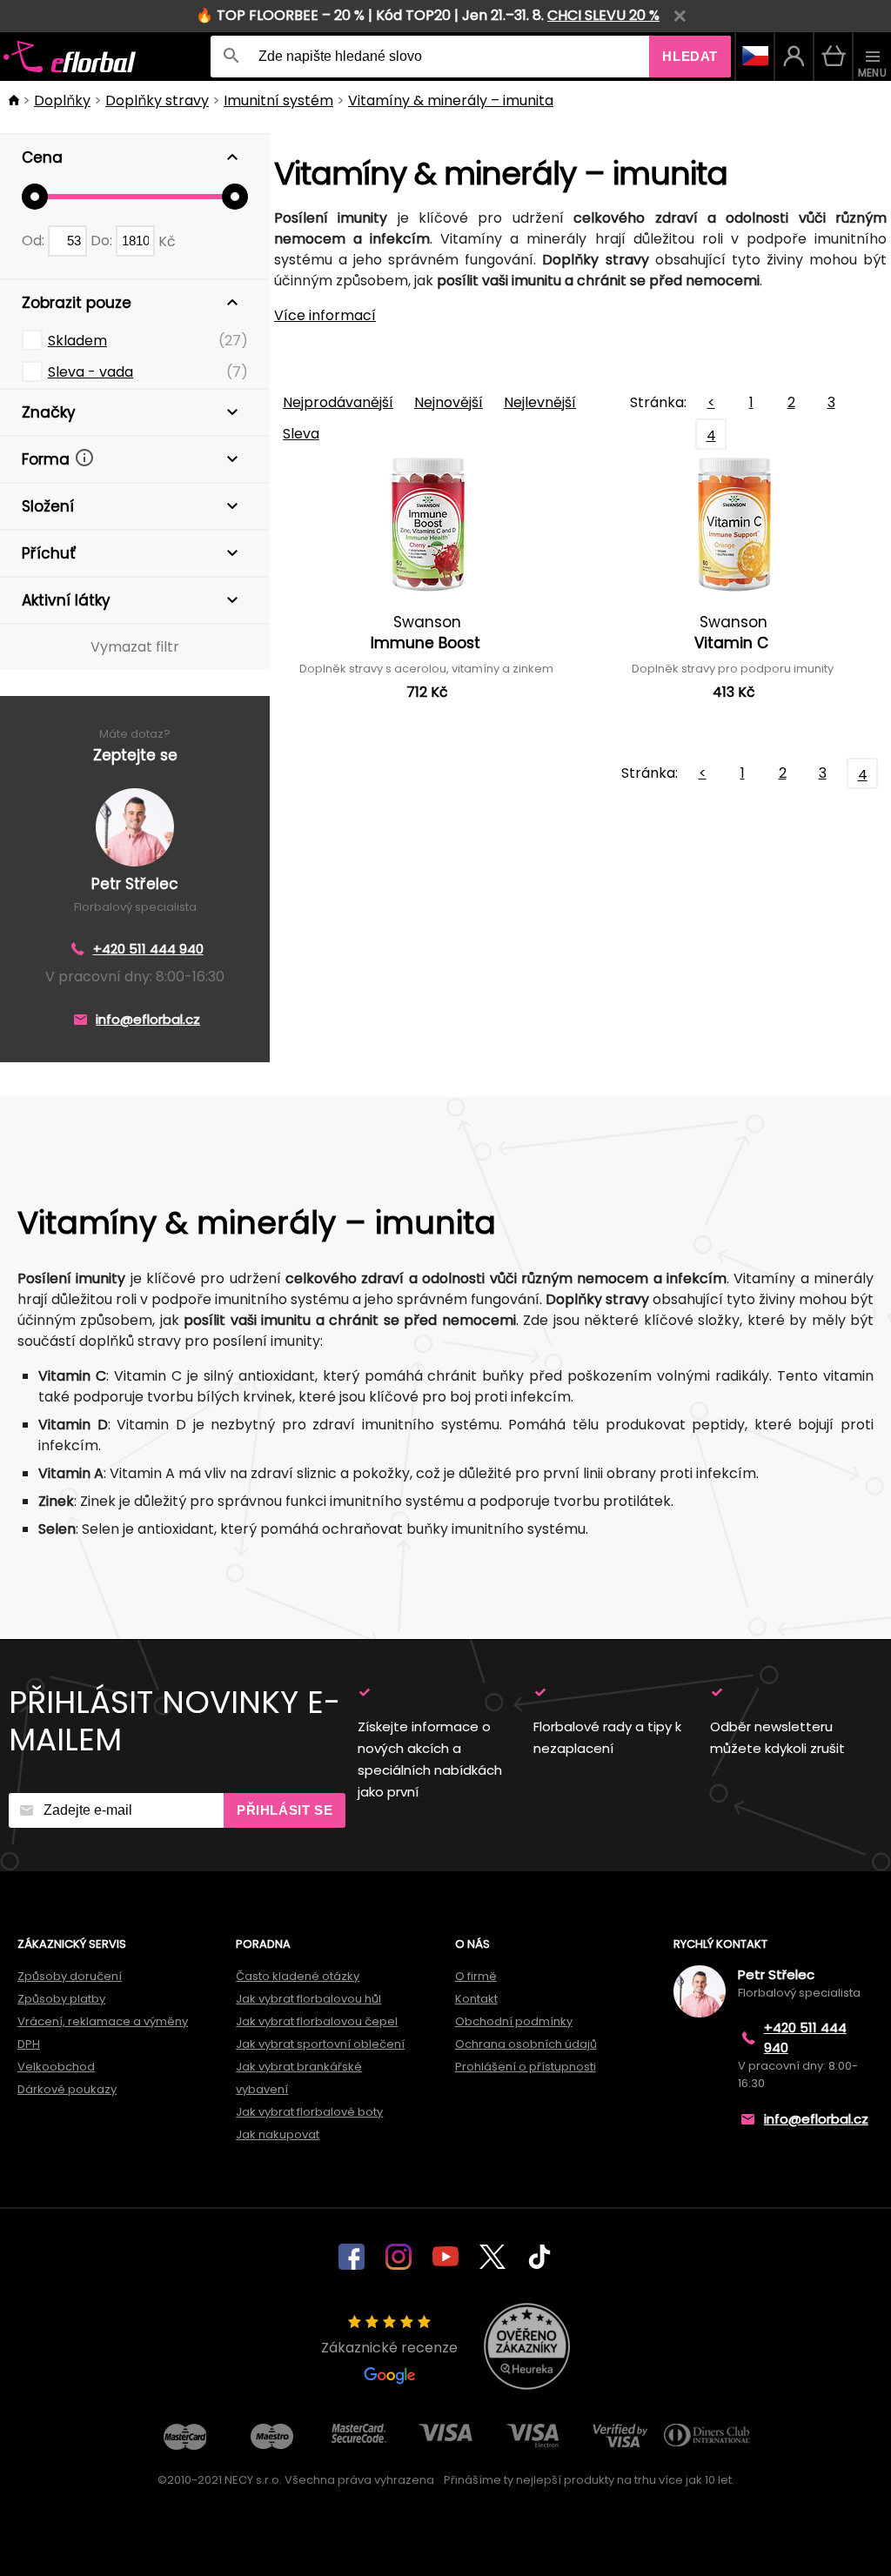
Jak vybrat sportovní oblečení (320, 2044)
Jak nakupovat (278, 2134)
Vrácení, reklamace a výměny (103, 2021)
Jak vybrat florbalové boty (309, 2112)
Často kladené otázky (298, 1976)
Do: (103, 241)
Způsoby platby (61, 1999)
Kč (167, 241)
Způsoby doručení (70, 1976)
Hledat (690, 56)
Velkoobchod (56, 2067)
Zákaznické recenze (389, 2348)
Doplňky (62, 100)
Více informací (325, 315)
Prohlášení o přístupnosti (526, 2067)
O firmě (476, 1976)
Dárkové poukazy (67, 2089)
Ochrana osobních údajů (526, 2044)
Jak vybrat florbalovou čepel (317, 2021)
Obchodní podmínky (514, 2021)
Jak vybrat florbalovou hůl (308, 1999)
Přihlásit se (285, 1810)
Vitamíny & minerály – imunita (451, 100)
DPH (29, 2044)
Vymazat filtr (135, 647)
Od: (35, 241)
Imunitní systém (278, 100)
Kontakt (476, 1999)
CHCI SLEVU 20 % (603, 15)
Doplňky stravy (157, 100)
